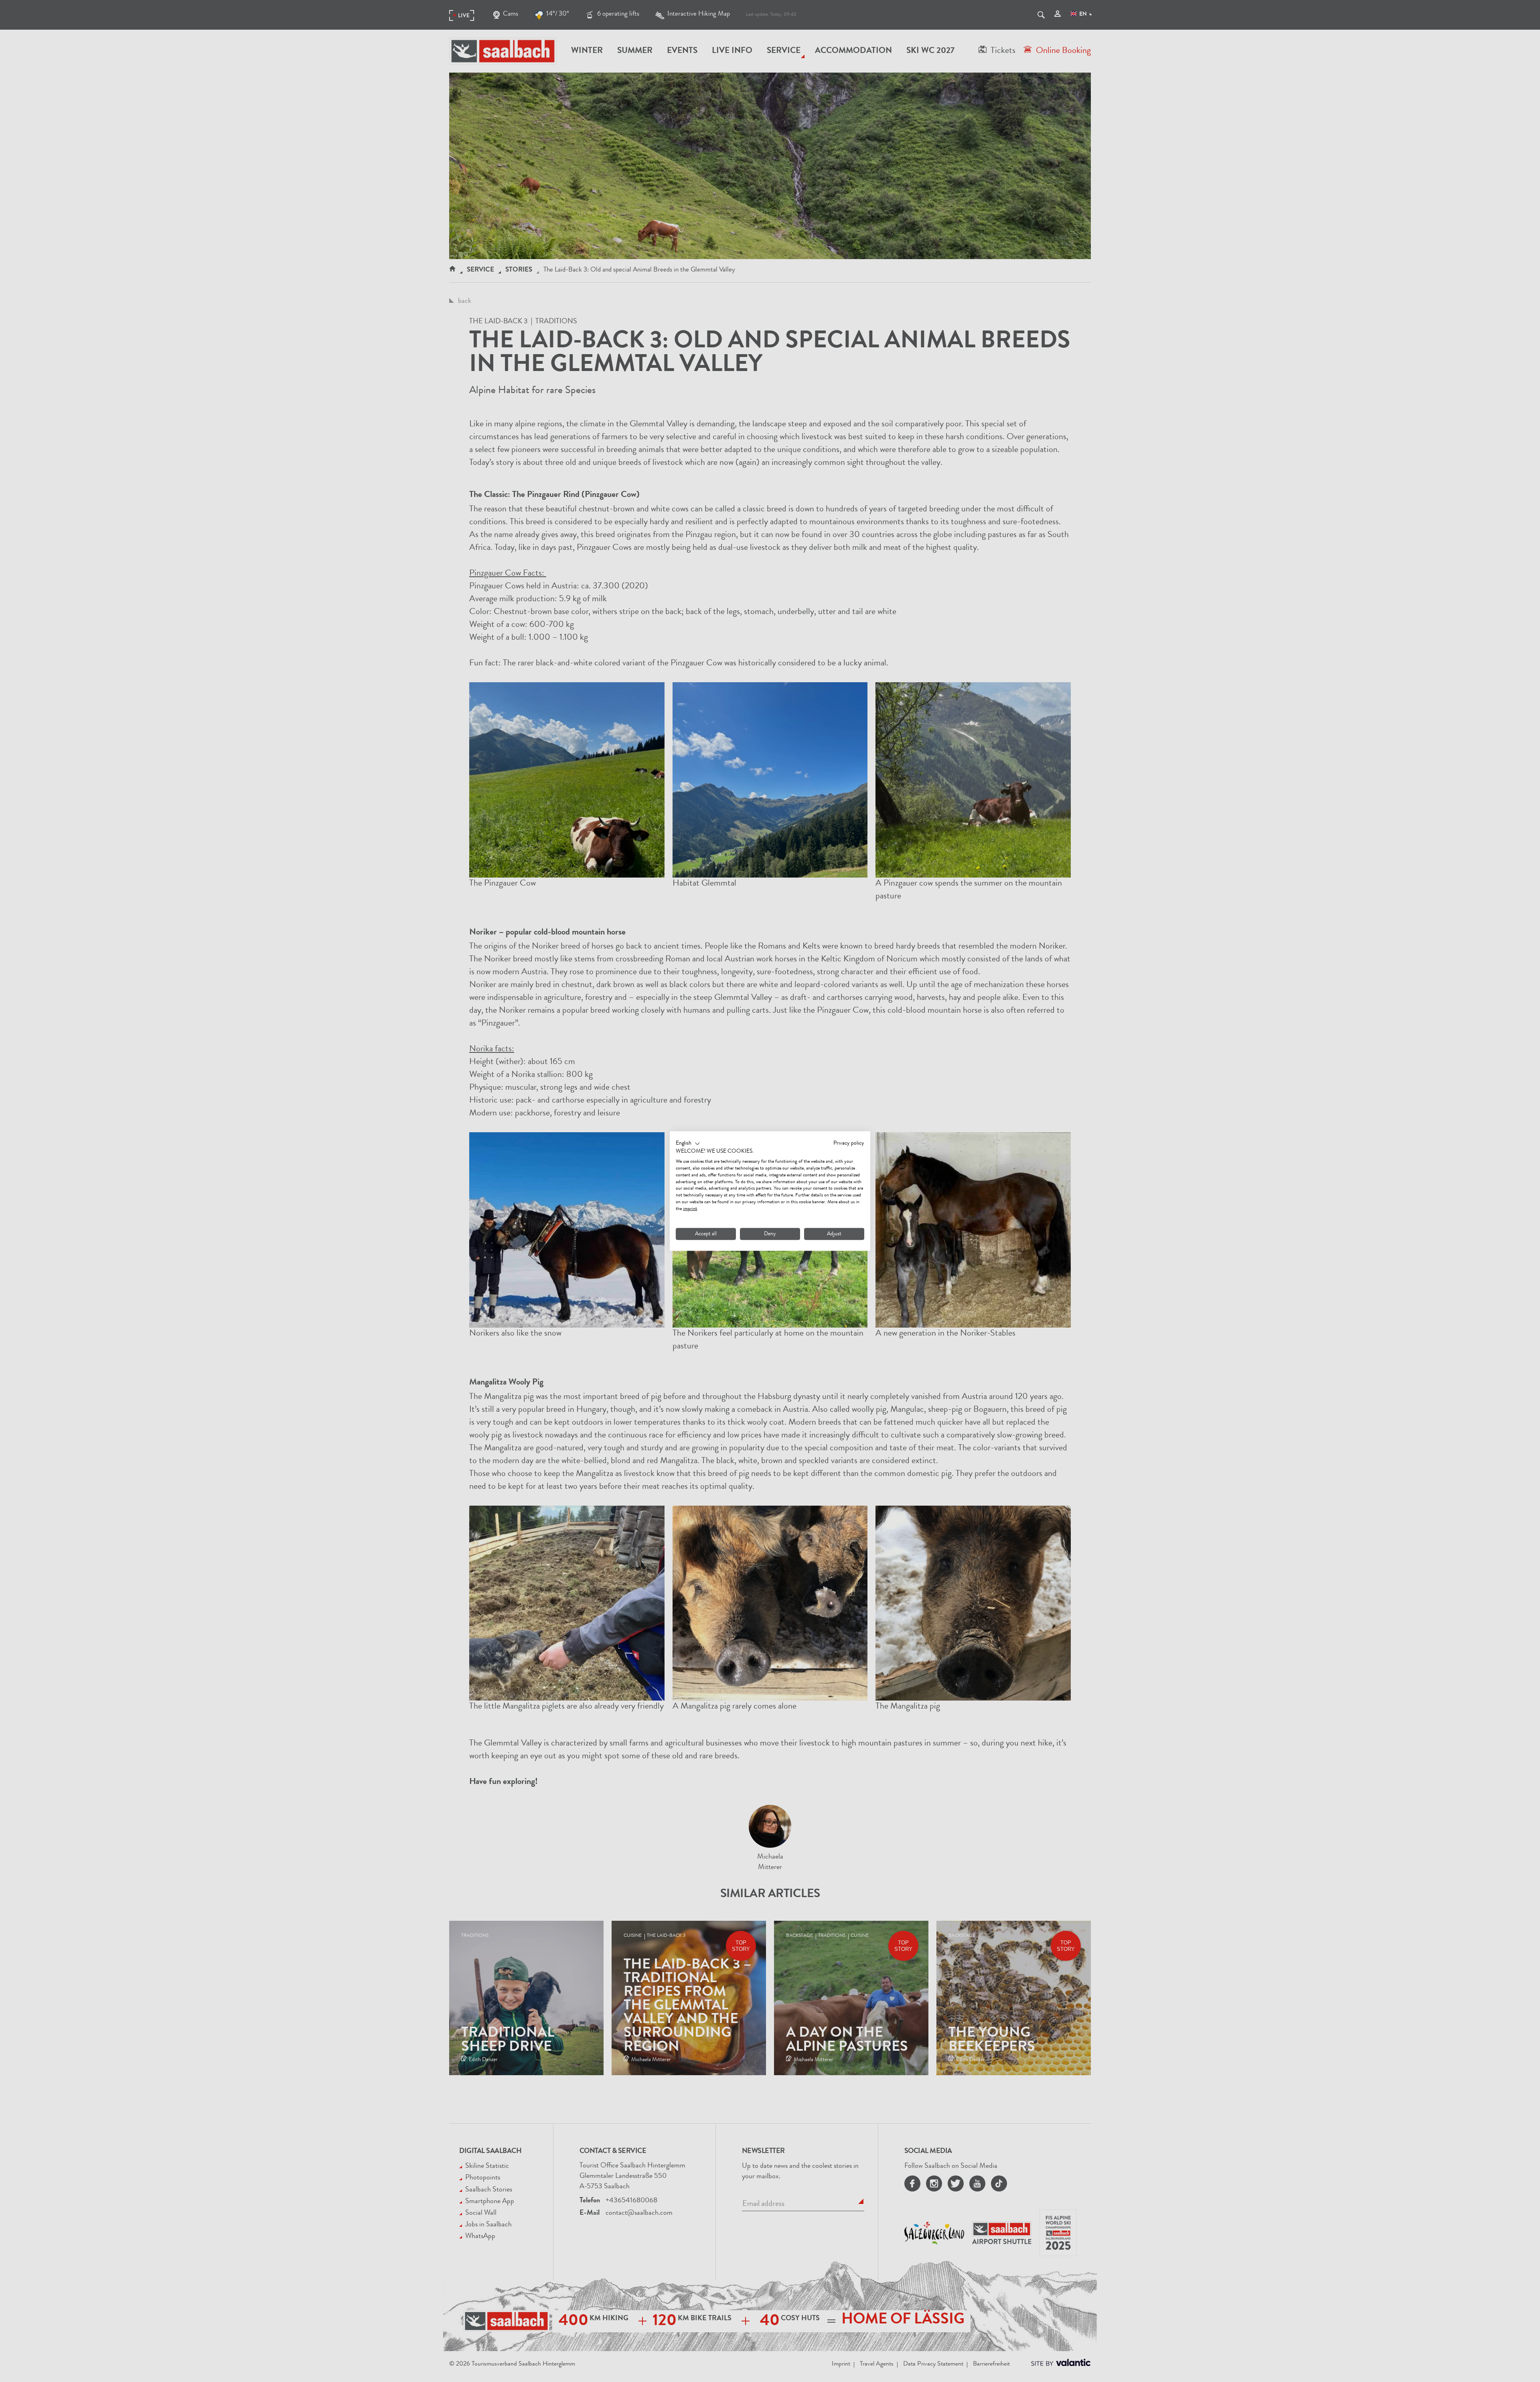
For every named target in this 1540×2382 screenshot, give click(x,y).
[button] (688, 1143)
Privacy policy (849, 1143)
